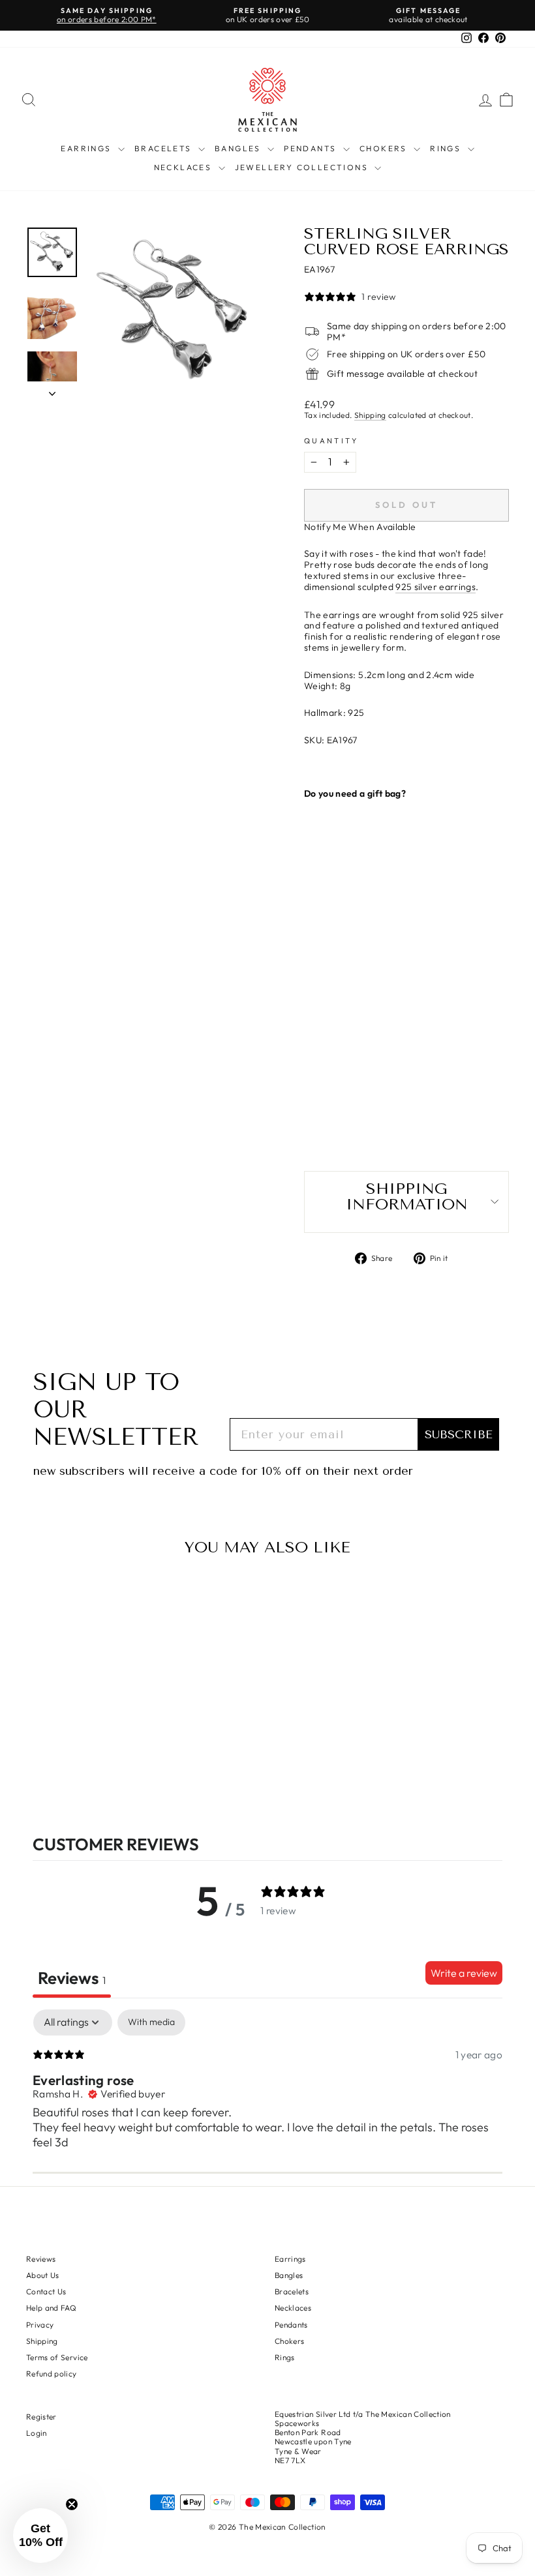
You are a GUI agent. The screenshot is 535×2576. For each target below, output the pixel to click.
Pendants (312, 148)
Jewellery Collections (303, 167)
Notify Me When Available (360, 527)
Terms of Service (57, 2357)
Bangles (239, 148)
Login (37, 2433)
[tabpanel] (267, 2094)
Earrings (88, 148)
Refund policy (52, 2374)
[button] (40, 2536)
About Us (43, 2275)
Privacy (40, 2325)
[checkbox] (151, 2022)
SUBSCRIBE (459, 1434)
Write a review (464, 1973)
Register (41, 2417)
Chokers (385, 148)
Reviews (41, 2259)
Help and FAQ (51, 2308)
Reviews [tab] (72, 1978)
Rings (447, 148)
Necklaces (185, 167)
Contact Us (46, 2291)
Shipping (370, 415)
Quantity (331, 441)
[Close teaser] (72, 2504)
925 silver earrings (436, 587)
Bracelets (165, 148)
